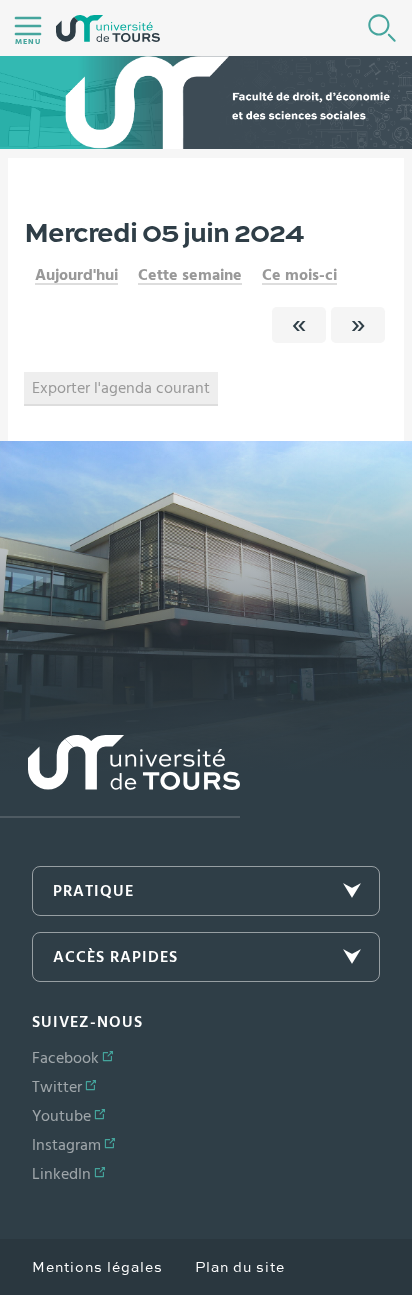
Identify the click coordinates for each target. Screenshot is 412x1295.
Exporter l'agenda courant (121, 388)
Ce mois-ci (299, 275)
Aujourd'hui (76, 275)
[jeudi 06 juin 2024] (358, 325)
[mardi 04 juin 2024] (299, 325)
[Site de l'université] (120, 776)
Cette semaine (190, 275)
